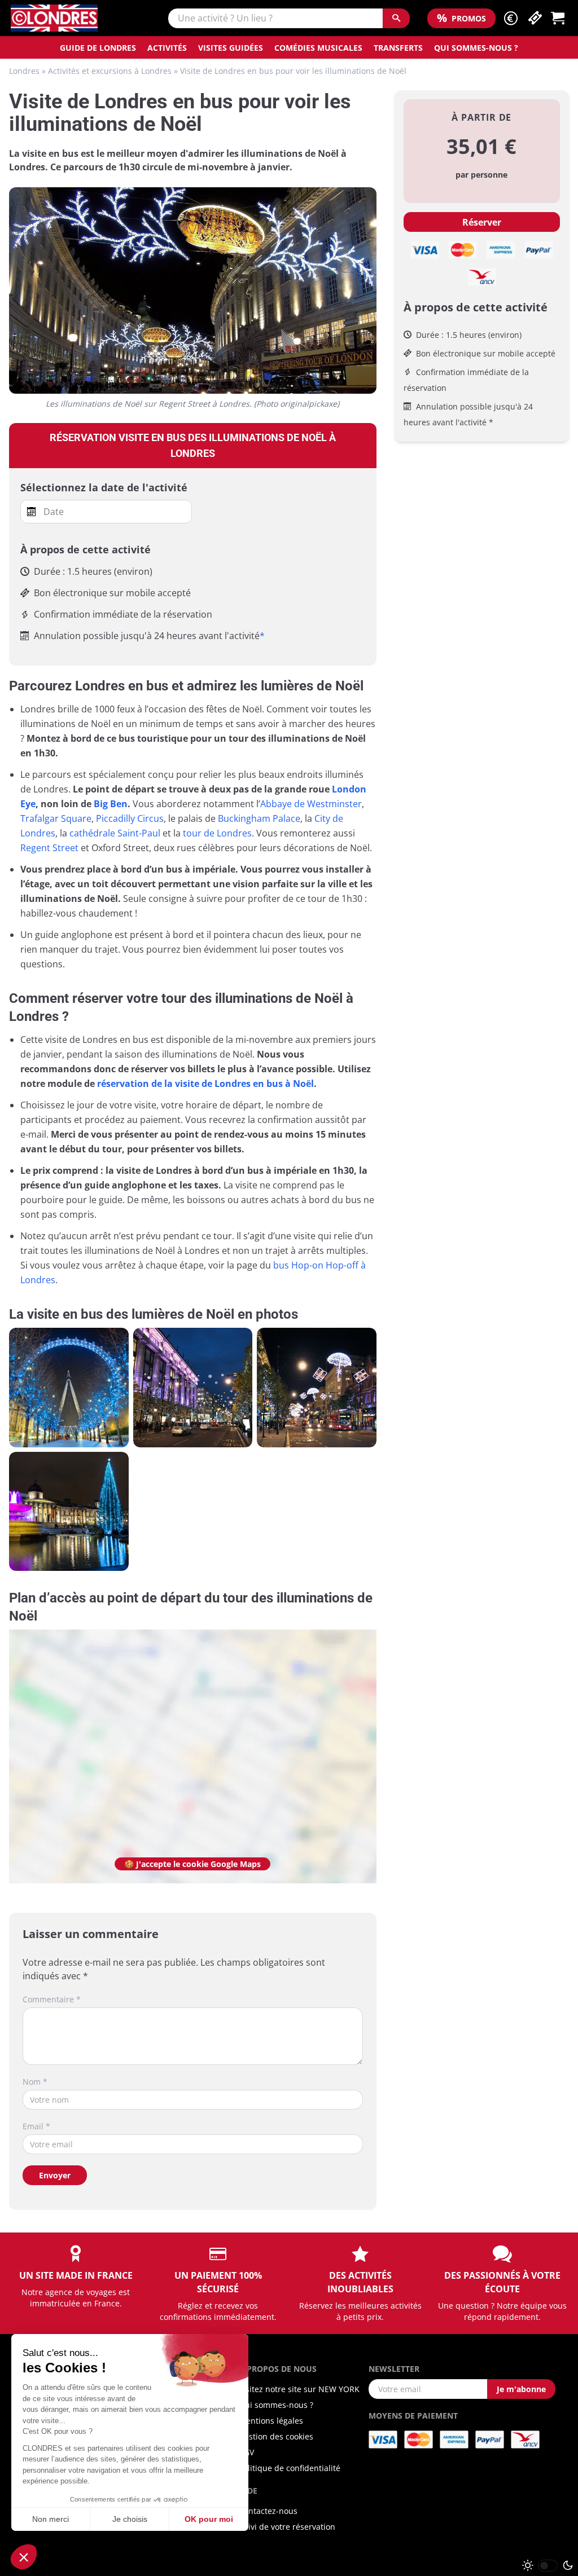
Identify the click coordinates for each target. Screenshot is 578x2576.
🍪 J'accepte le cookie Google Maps (192, 1864)
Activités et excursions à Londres (110, 71)
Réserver (482, 222)
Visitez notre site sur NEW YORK (299, 2389)
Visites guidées (231, 48)
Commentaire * (52, 1999)
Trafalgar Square (56, 818)
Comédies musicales (318, 48)
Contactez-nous (268, 2511)
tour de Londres (217, 833)
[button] (511, 18)
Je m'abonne (521, 2389)
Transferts (398, 48)
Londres (24, 71)
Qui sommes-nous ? (476, 48)
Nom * (35, 2082)
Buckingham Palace (259, 818)
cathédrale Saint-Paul (115, 833)
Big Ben (111, 804)
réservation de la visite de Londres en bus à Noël (205, 1084)
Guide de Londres (98, 48)
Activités (167, 48)
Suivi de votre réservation (287, 2527)
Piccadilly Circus (130, 818)
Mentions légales (271, 2421)
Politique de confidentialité (290, 2468)
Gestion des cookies (276, 2436)
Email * (36, 2126)
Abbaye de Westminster (311, 804)
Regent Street (49, 848)
